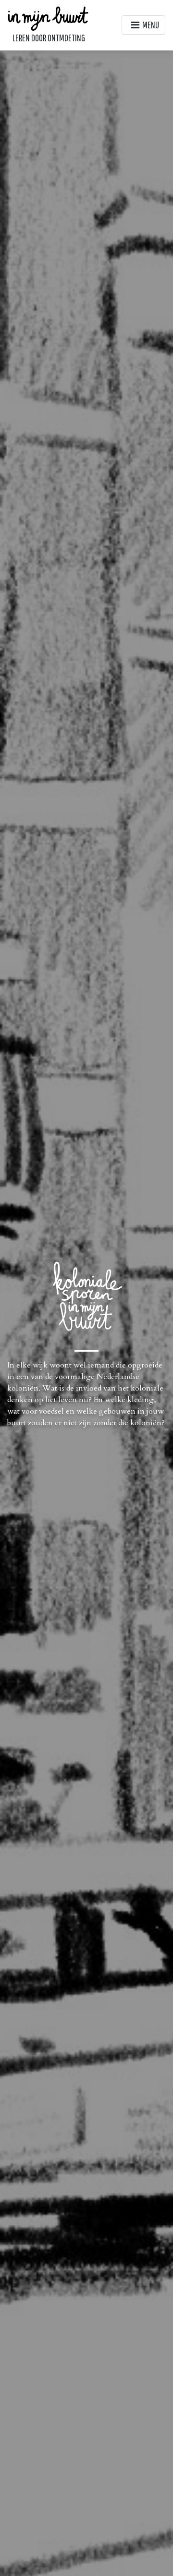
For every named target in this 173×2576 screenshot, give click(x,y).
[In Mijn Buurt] (49, 18)
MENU (151, 25)
